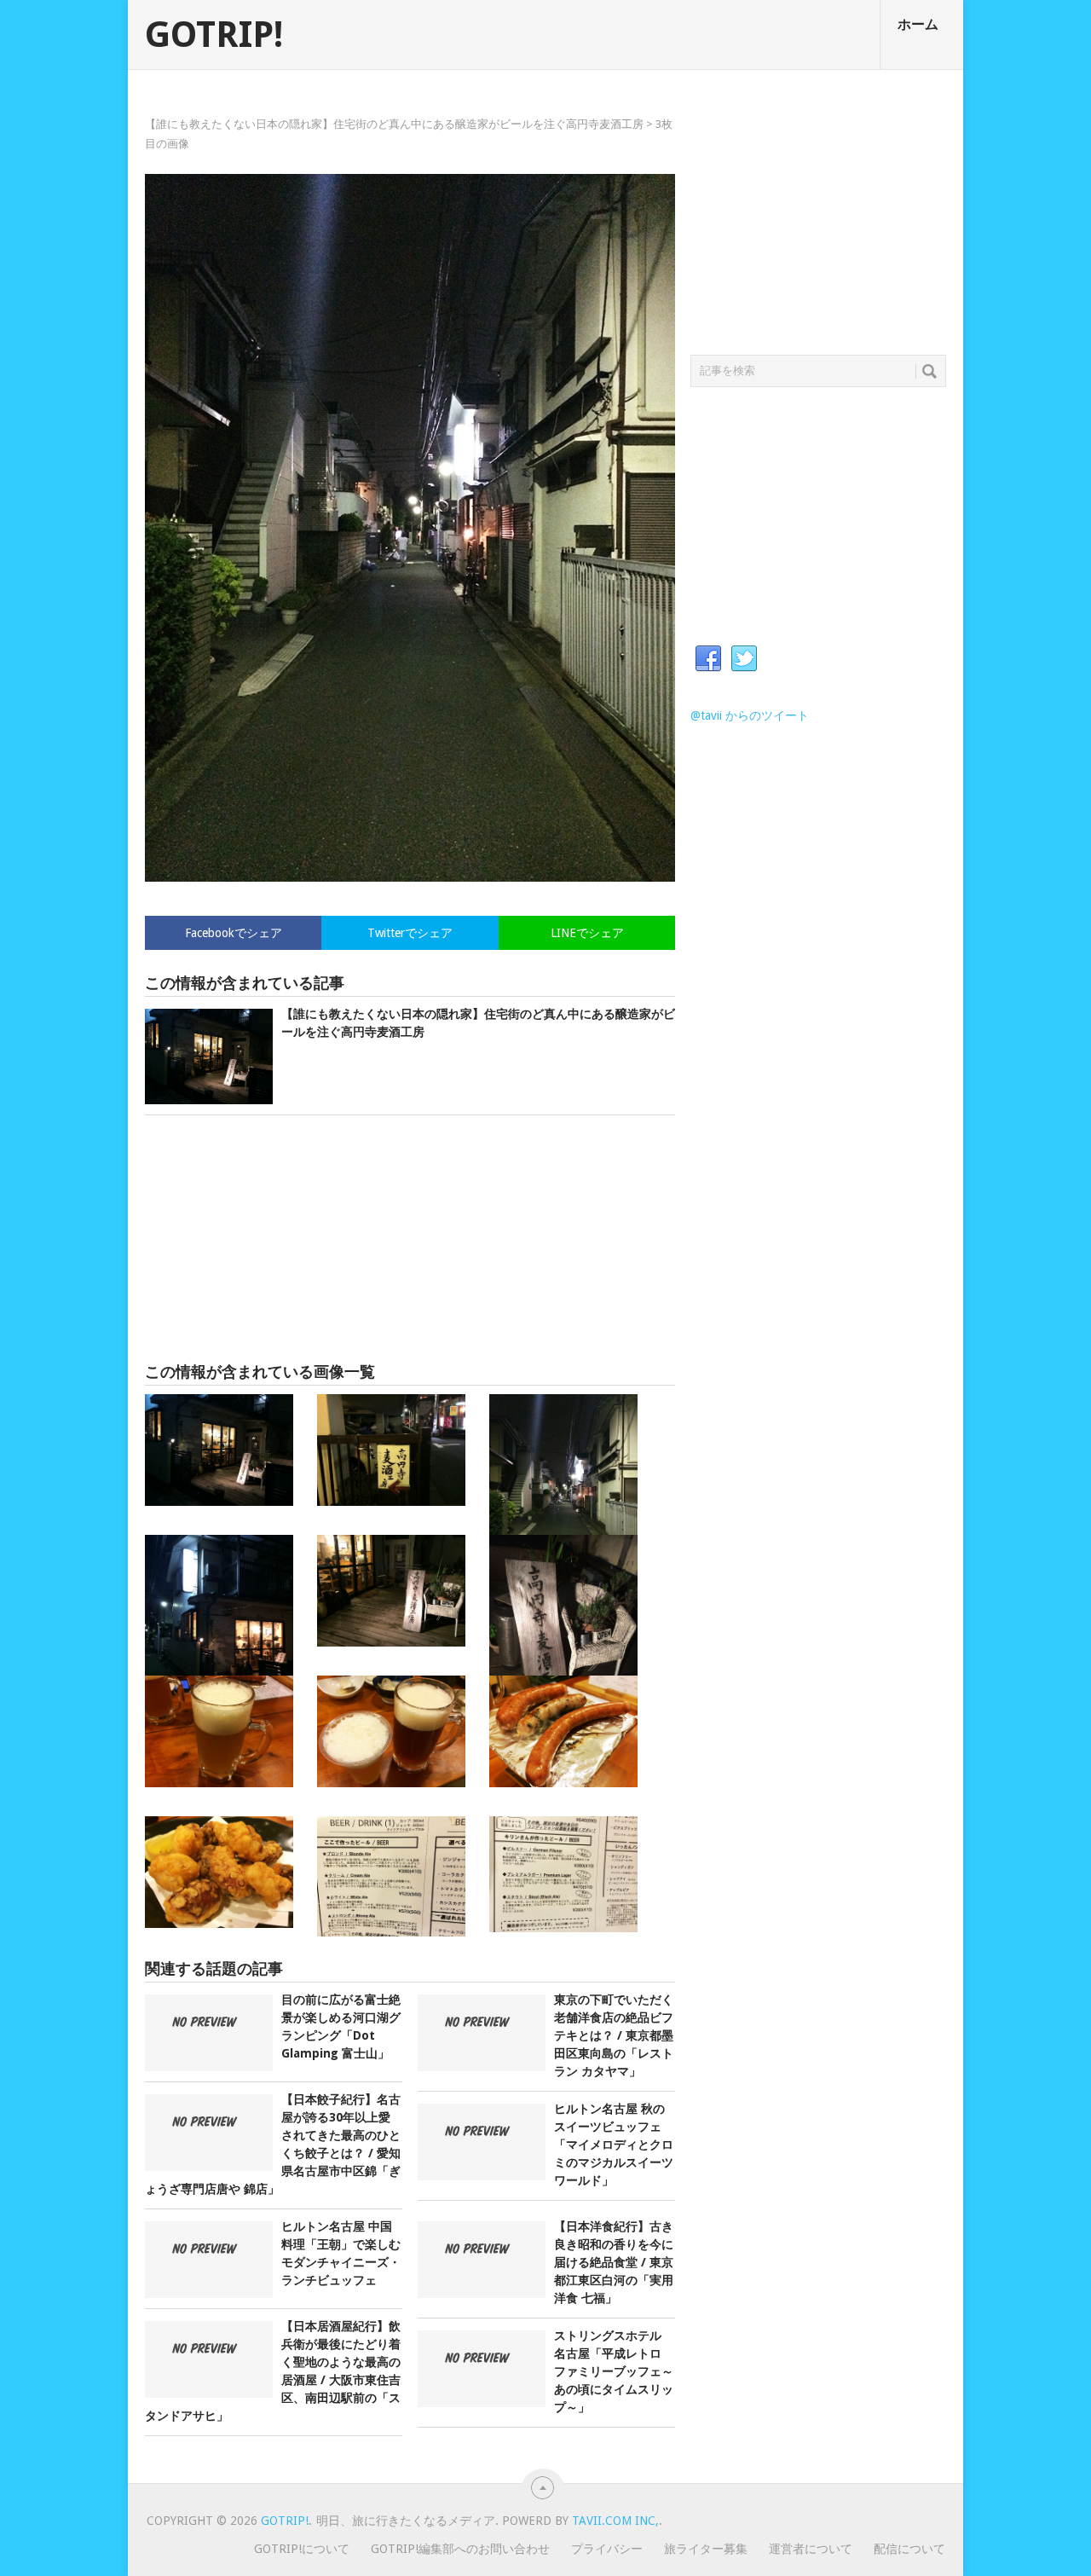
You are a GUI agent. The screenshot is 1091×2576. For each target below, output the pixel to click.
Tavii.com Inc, (615, 2521)
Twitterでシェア (410, 933)
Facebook (708, 659)
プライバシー (607, 2549)
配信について (909, 2549)
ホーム (918, 24)
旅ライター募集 (706, 2549)
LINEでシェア (587, 933)
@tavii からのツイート (750, 715)
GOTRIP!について (302, 2549)
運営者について (811, 2549)
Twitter (744, 659)
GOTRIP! (214, 35)
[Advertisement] (410, 1239)
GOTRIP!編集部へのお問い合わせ (460, 2549)
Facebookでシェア (234, 933)
